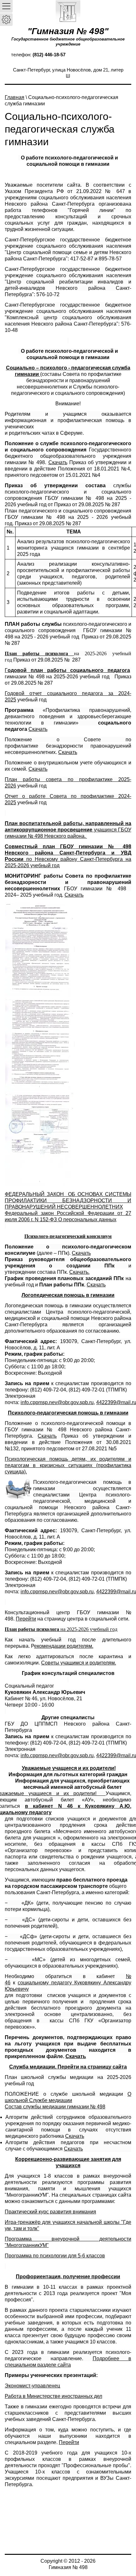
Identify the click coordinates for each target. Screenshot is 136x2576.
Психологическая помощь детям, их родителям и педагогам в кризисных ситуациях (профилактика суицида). (68, 1465)
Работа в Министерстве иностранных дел (53, 2396)
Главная (15, 97)
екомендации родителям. (64, 1646)
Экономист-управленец (32, 2386)
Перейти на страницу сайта (92, 2067)
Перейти (26, 1619)
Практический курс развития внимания (50, 2212)
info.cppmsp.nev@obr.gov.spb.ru (57, 1402)
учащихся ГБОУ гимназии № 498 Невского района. (68, 830)
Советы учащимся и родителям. (79, 1663)
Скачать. (79, 1272)
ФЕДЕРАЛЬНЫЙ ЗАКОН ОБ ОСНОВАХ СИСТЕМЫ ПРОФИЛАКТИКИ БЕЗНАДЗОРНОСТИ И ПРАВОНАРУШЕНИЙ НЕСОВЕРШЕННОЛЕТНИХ (68, 1201)
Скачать (58, 462)
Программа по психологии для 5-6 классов (55, 2256)
